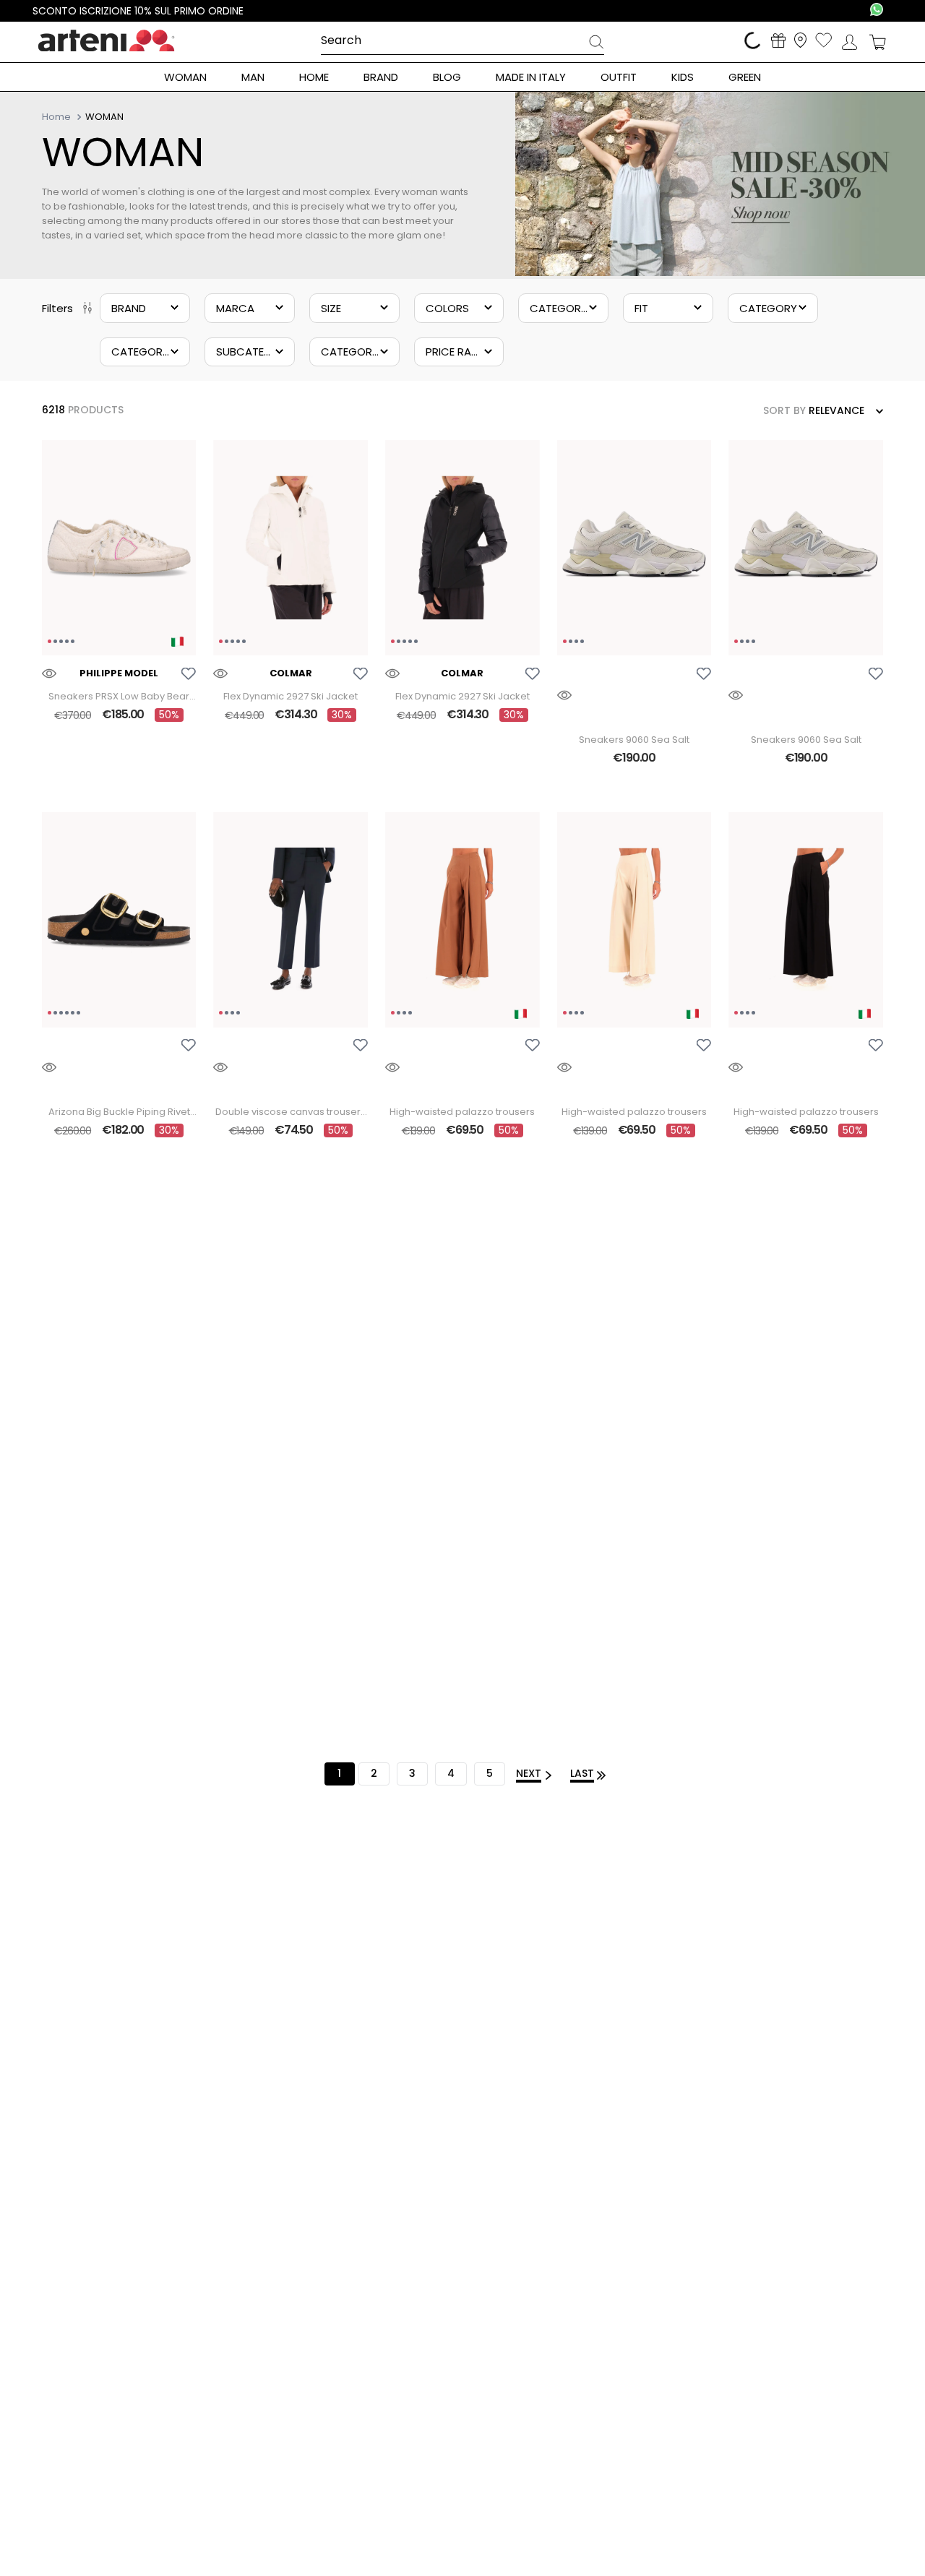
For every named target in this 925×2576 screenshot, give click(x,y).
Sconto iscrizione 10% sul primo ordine (138, 11)
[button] (145, 308)
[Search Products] (596, 44)
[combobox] (463, 41)
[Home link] (58, 116)
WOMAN (104, 117)
